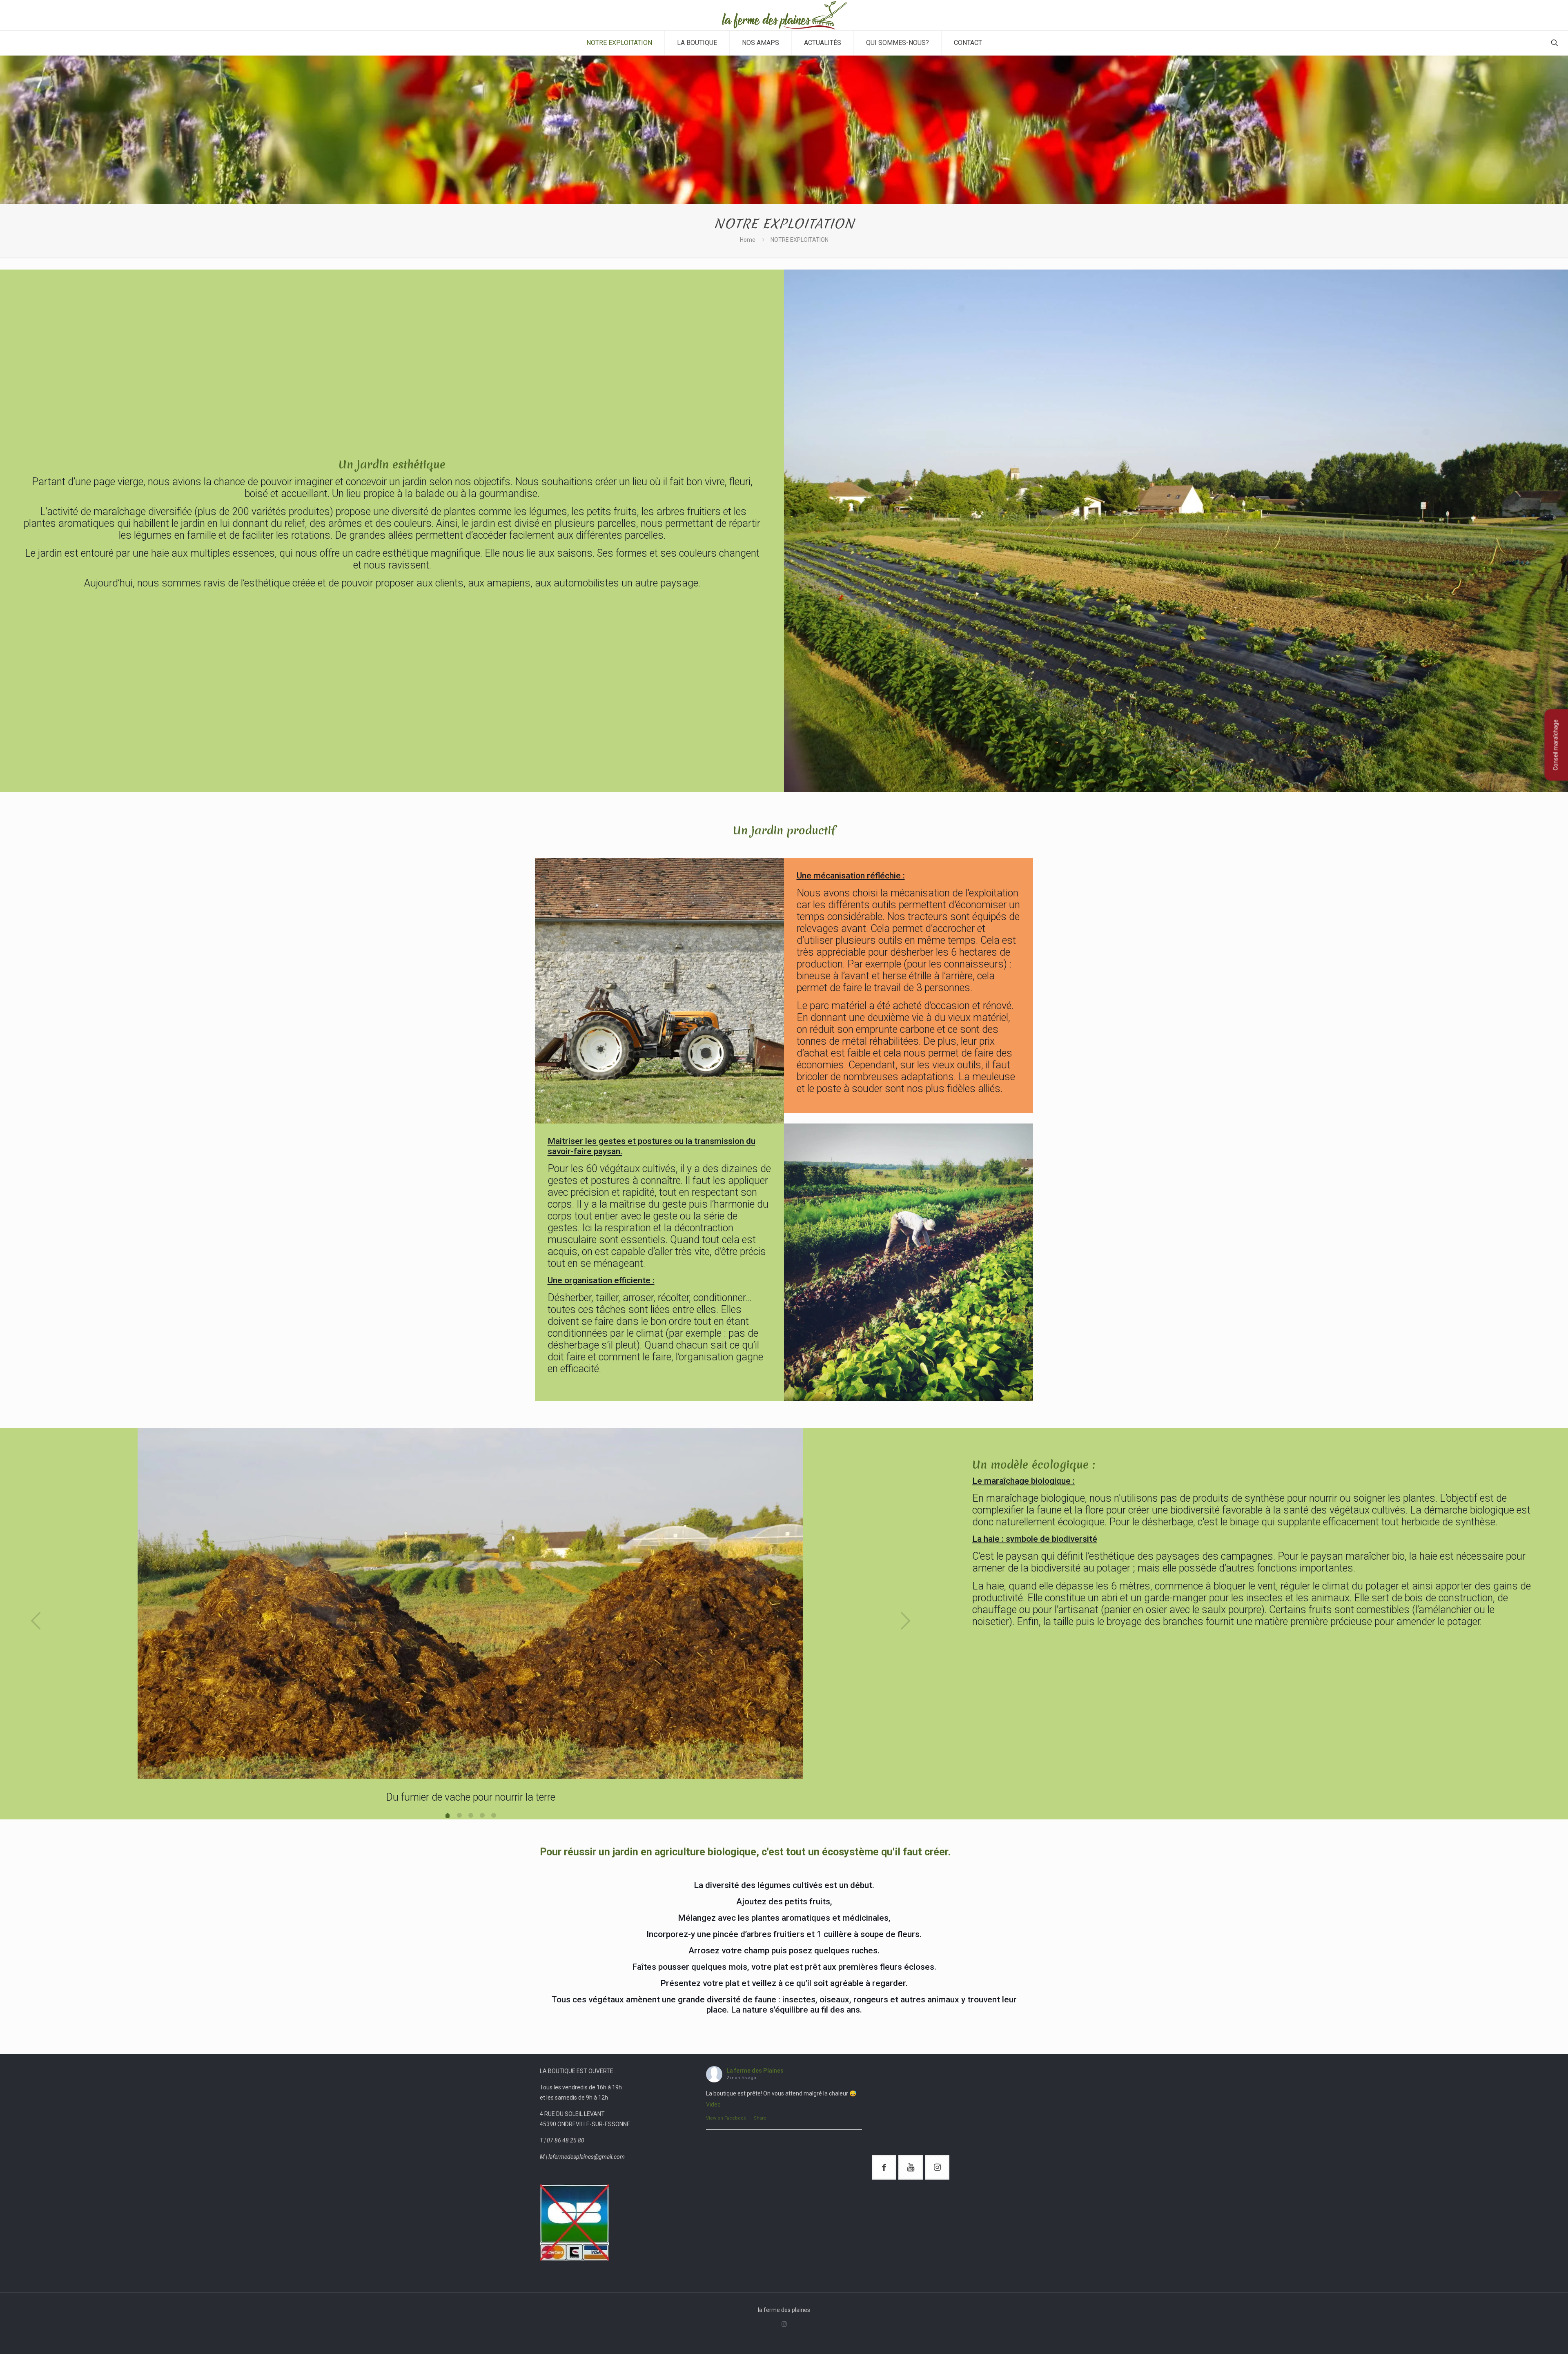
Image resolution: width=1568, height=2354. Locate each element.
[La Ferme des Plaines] (784, 15)
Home (748, 240)
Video (713, 2104)
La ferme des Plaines (755, 2071)
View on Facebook (726, 2118)
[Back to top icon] (1529, 2337)
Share (760, 2118)
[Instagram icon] (784, 2324)
